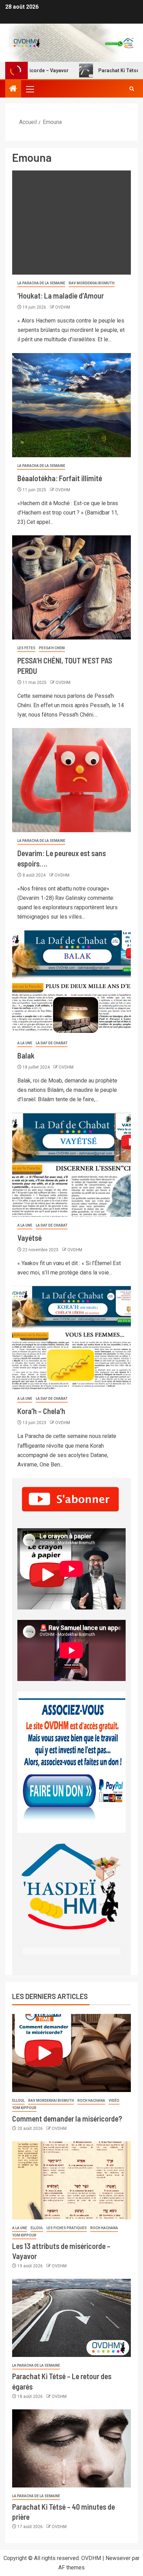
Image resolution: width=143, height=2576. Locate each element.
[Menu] (30, 89)
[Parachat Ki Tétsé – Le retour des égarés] (71, 2318)
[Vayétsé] (71, 1165)
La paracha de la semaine (41, 283)
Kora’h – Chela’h (41, 1411)
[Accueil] (13, 89)
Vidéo (114, 2101)
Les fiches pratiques (67, 2228)
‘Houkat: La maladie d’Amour (61, 295)
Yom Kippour (24, 2108)
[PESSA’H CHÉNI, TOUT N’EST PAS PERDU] (71, 587)
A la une (25, 1043)
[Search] (132, 89)
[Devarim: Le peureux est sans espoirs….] (71, 780)
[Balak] (71, 982)
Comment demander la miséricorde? (67, 2118)
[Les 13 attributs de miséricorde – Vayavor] (71, 2180)
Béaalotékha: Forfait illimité (60, 478)
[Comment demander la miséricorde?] (71, 2053)
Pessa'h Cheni (52, 648)
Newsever (118, 2558)
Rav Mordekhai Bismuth (92, 283)
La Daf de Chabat (52, 1043)
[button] (30, 89)
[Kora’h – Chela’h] (71, 1338)
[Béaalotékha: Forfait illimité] (71, 405)
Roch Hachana (91, 2101)
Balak (26, 1055)
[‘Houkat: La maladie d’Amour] (71, 223)
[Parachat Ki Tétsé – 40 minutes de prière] (71, 2448)
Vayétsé (30, 1238)
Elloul (18, 2101)
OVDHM (63, 307)
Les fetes (26, 648)
